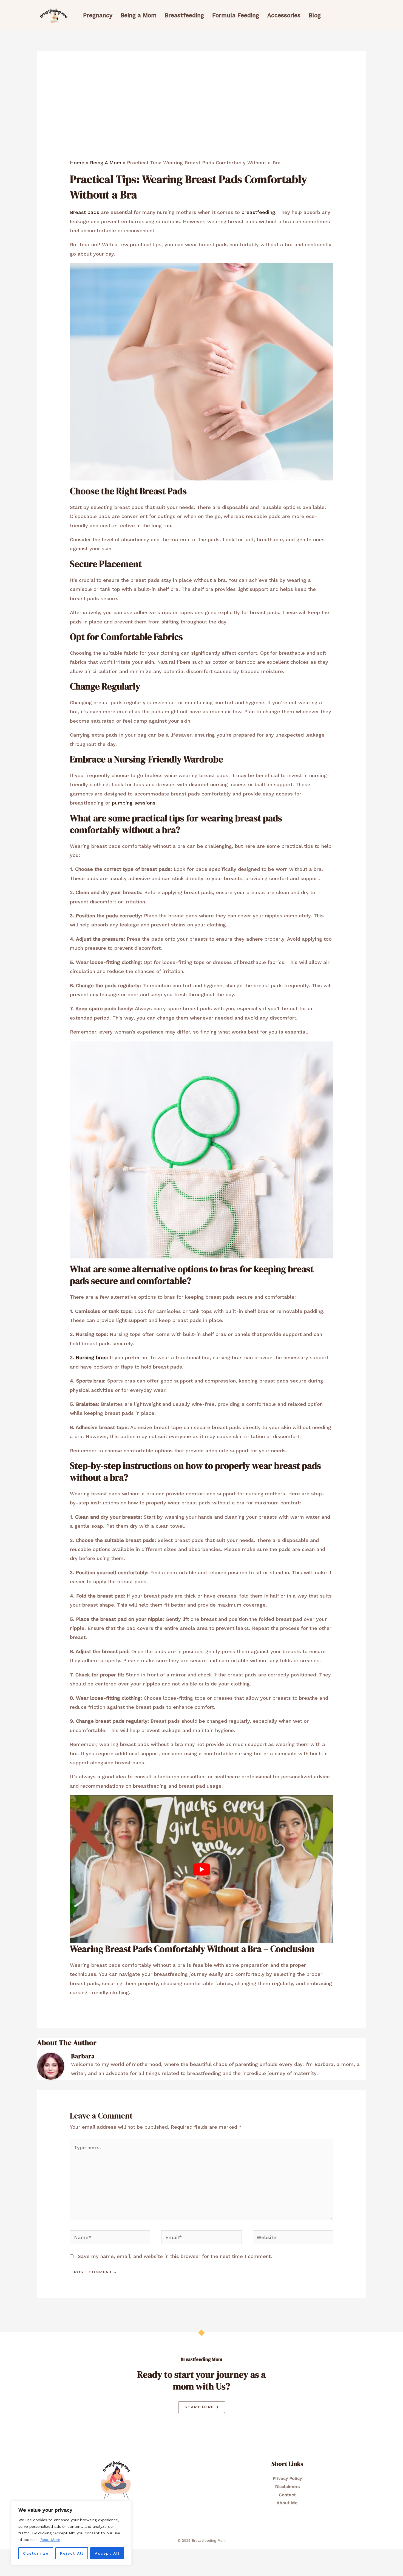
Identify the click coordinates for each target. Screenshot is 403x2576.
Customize (36, 2553)
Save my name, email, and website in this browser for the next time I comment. (175, 2256)
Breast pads (85, 212)
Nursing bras (91, 1357)
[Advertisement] (201, 118)
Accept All (107, 2553)
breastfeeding (258, 212)
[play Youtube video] (201, 1869)
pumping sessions (134, 803)
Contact (287, 2495)
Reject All (72, 2553)
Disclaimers (287, 2487)
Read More (50, 2540)
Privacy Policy (287, 2478)
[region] (71, 2533)
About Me (287, 2503)
